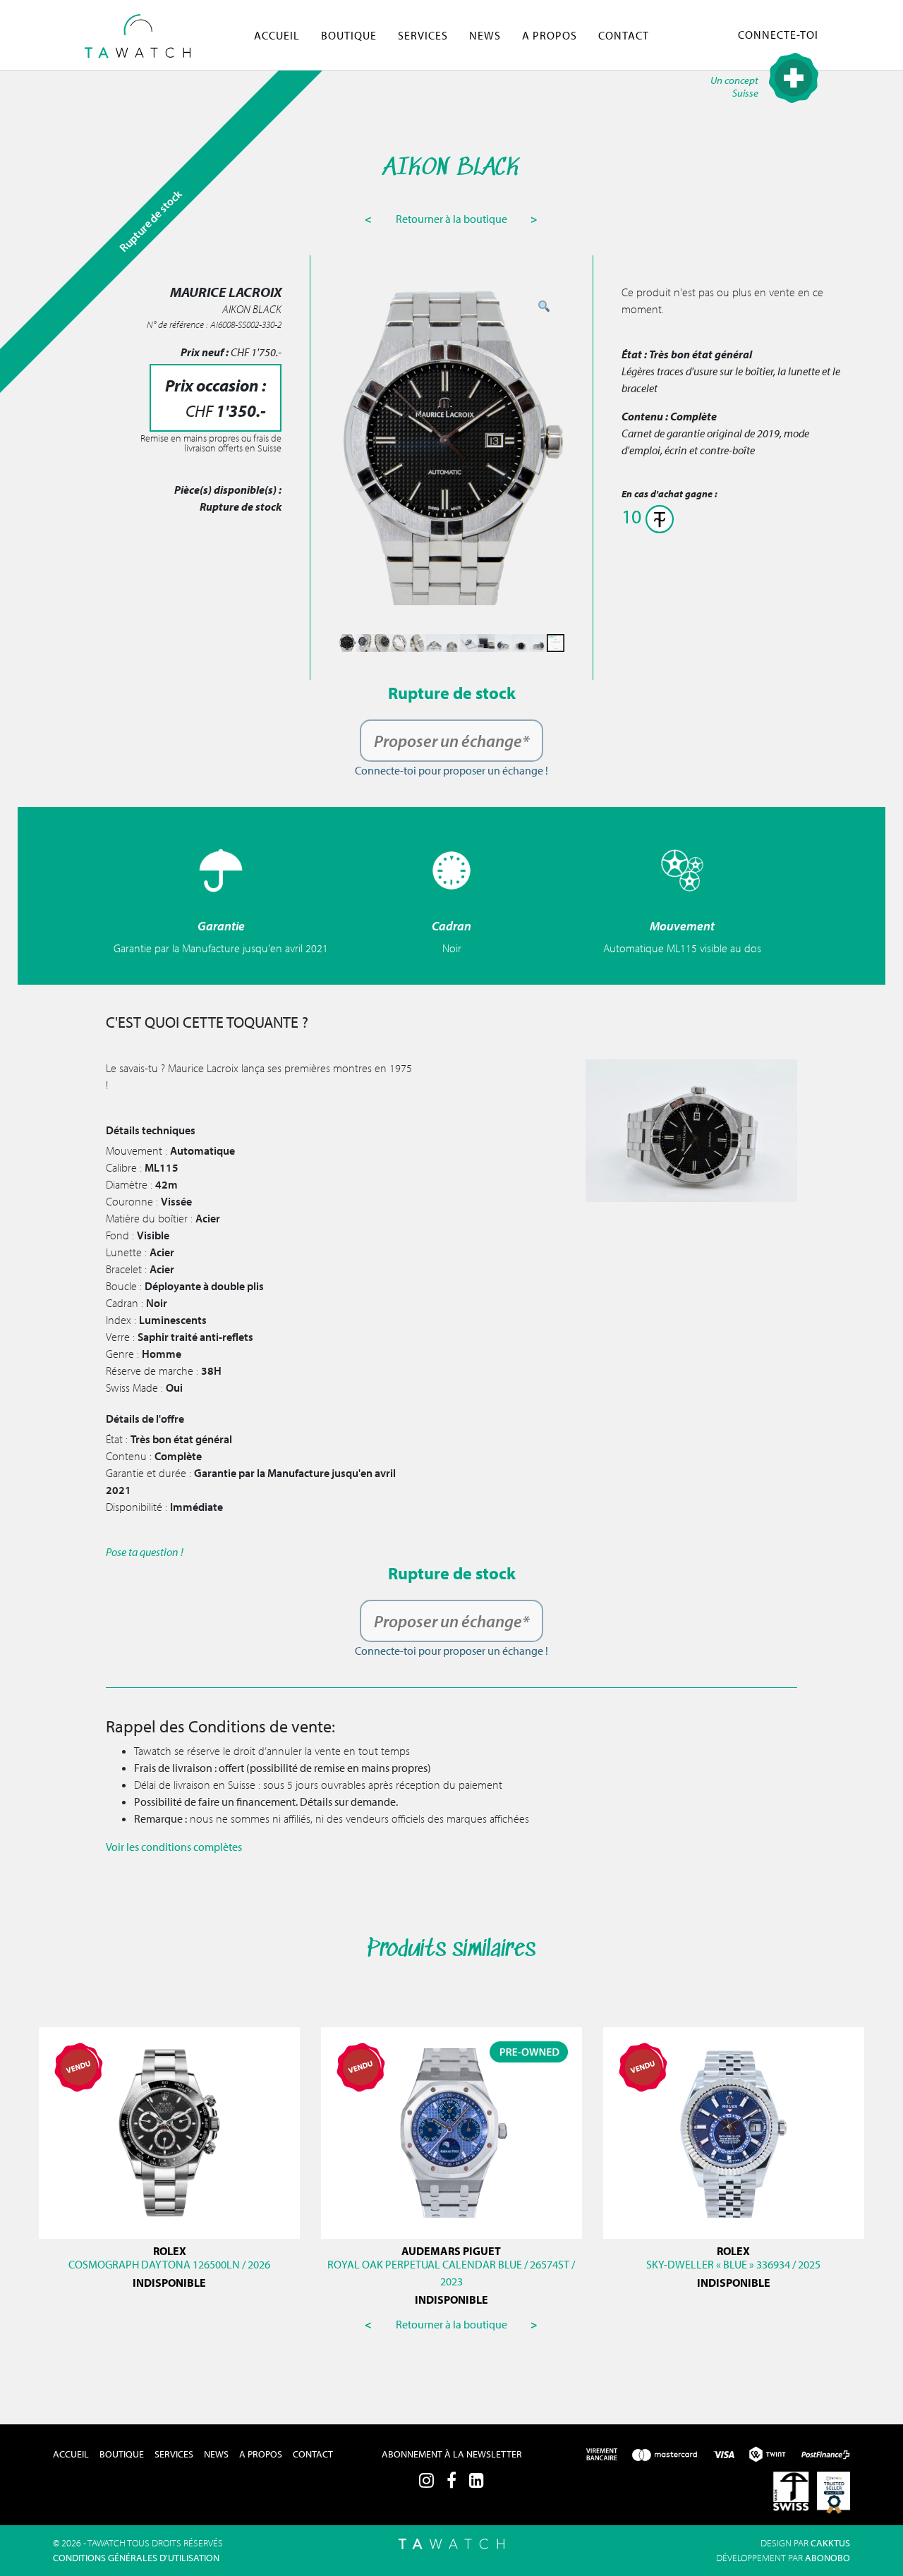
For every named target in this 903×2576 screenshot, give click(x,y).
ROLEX (170, 2251)
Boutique (349, 35)
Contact (624, 35)
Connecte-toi (778, 35)
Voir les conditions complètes (174, 1847)
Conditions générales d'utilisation (136, 2558)
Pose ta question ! (145, 1552)
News (485, 35)
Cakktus (830, 2543)
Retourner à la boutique (453, 219)
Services (423, 35)
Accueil (277, 35)
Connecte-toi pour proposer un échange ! (451, 770)
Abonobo (828, 2558)
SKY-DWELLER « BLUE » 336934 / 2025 (733, 2264)
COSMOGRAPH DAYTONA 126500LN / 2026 (169, 2264)
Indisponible (169, 2283)
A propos (550, 35)
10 (634, 516)
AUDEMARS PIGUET (451, 2251)
